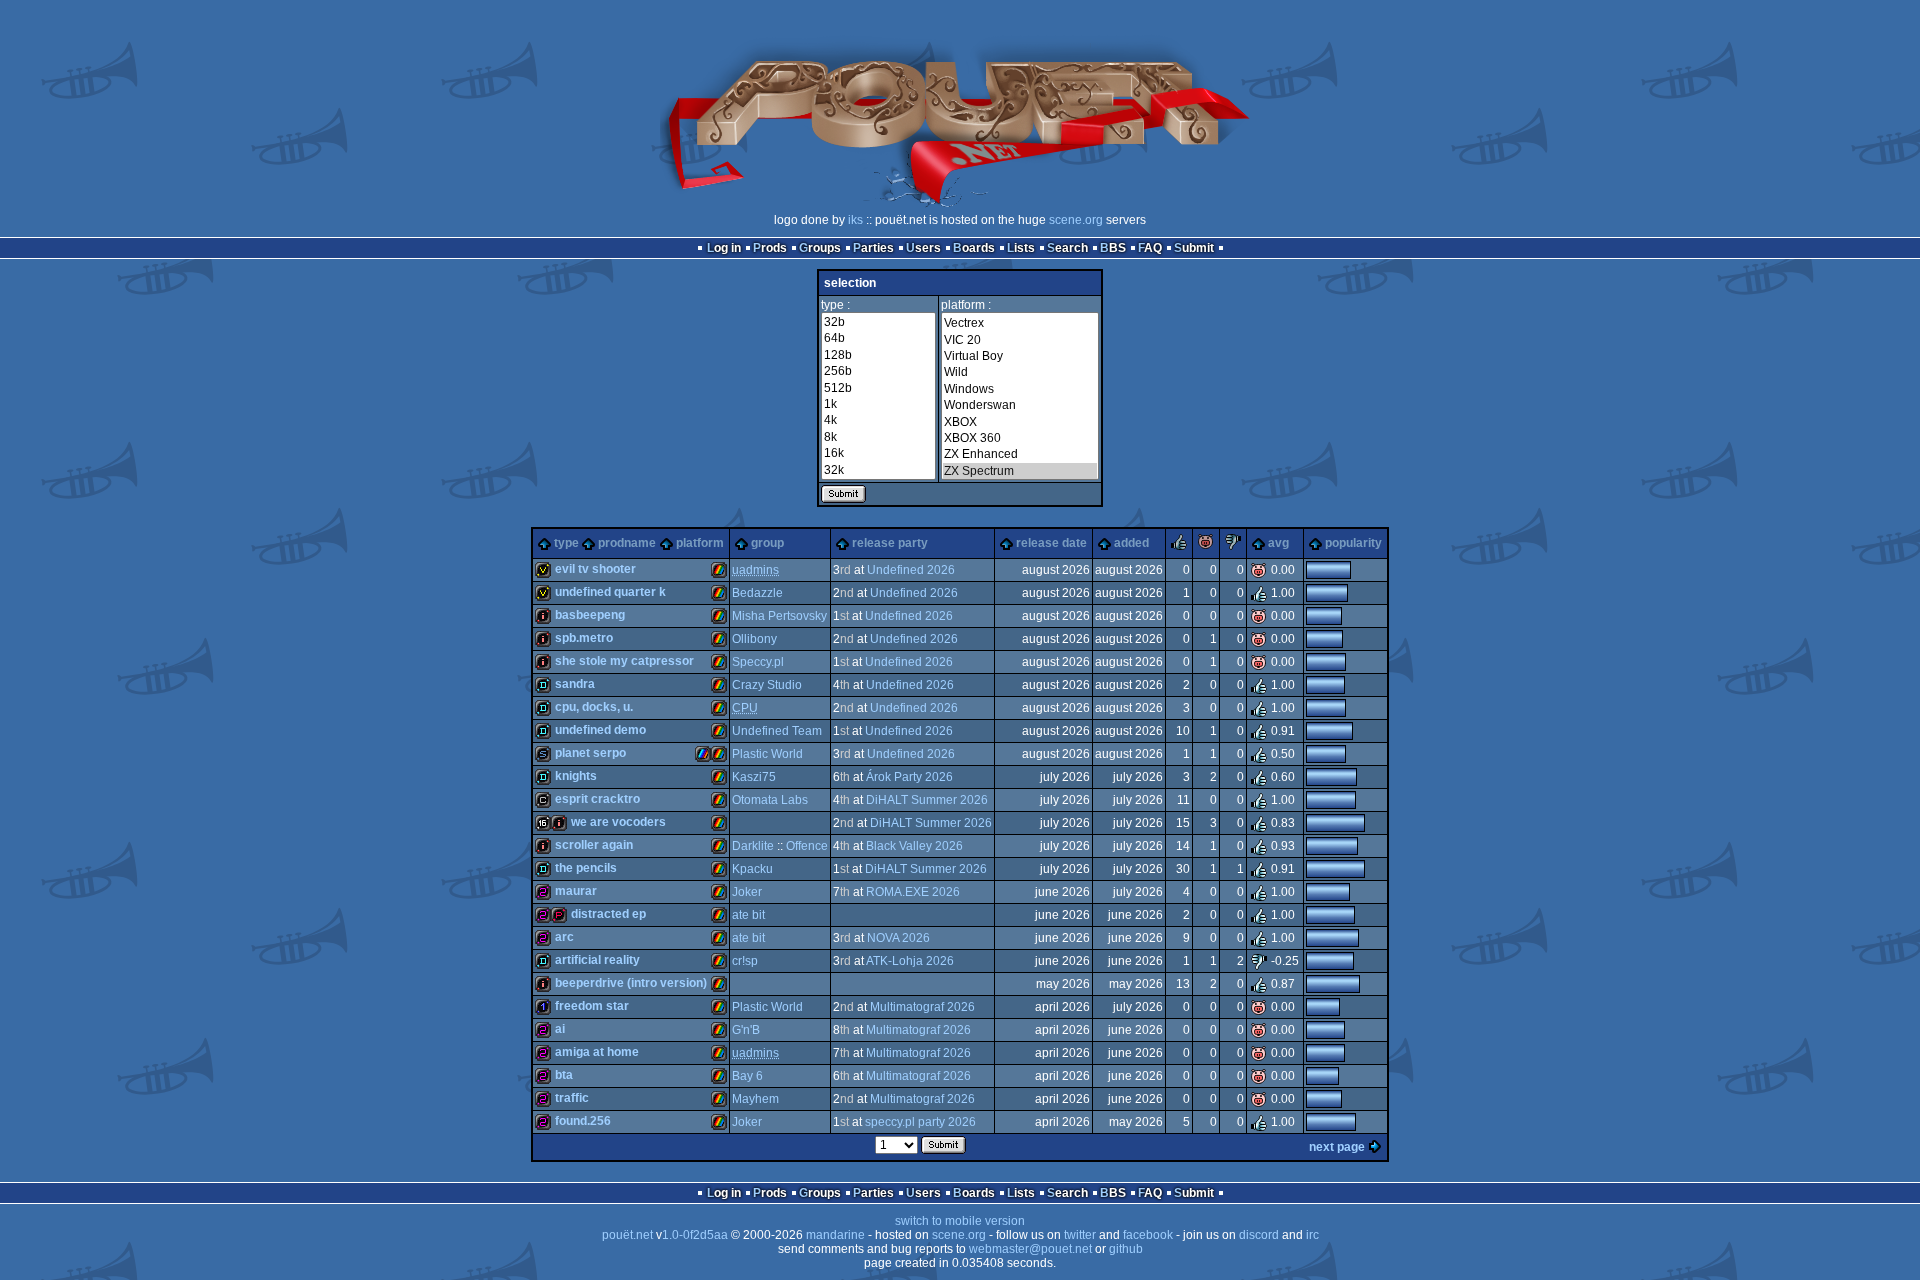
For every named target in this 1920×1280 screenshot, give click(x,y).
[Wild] (1020, 372)
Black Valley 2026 (914, 846)
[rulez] (1179, 546)
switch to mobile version (960, 1221)
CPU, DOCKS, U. (594, 707)
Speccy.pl (758, 662)
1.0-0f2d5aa (695, 1235)
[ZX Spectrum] (1020, 471)
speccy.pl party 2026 (920, 1122)
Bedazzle (757, 593)
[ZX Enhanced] (1020, 454)
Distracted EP (608, 914)
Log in (724, 248)
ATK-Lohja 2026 (910, 961)
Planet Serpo (590, 753)
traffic (572, 1098)
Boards (974, 248)
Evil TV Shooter (595, 569)
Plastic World (767, 754)
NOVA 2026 (898, 938)
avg (1278, 543)
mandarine (835, 1235)
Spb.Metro (584, 638)
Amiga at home (597, 1052)
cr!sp (745, 961)
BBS (1113, 248)
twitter (1080, 1235)
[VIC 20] (1020, 340)
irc (1312, 1235)
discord (1259, 1235)
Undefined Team (777, 731)
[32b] (878, 322)
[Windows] (1020, 389)
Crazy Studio (767, 685)
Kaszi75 (754, 777)
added (1131, 543)
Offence (807, 846)
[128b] (878, 355)
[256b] (878, 371)
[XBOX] (1020, 422)
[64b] (878, 338)
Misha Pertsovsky (779, 616)
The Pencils (586, 868)
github (1126, 1249)
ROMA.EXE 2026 (913, 892)
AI (560, 1029)
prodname (627, 543)
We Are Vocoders (618, 822)
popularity (1353, 543)
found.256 (583, 1121)
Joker (747, 892)
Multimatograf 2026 (922, 1007)
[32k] (878, 470)
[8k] (878, 437)
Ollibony (754, 639)
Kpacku (752, 869)
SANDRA (575, 684)
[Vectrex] (1020, 323)
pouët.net (627, 1235)
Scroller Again (594, 845)
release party (890, 543)
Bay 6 (747, 1076)
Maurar (576, 891)
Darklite (753, 846)
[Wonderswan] (1020, 405)
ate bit (748, 915)
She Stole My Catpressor (624, 661)
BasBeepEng (590, 615)
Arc (564, 937)
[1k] (878, 404)
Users (923, 248)
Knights (576, 776)
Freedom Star (592, 1006)
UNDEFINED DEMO (600, 730)
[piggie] (1206, 546)
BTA (564, 1075)
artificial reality (597, 960)
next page (1337, 1147)
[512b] (878, 388)
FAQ (1150, 248)
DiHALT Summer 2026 (927, 800)
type (566, 543)
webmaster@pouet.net (1030, 1249)
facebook (1148, 1235)
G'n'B (746, 1030)
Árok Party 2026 (909, 777)
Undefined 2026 (911, 570)
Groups (820, 248)
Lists (1021, 248)
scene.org (1076, 220)
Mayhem (755, 1099)
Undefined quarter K (610, 592)
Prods (770, 248)
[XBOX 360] (1020, 438)
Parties (873, 248)
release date (1051, 543)
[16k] (878, 453)
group (767, 543)
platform (700, 543)
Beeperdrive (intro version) (631, 983)
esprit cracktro (597, 799)
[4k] (878, 420)
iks (855, 220)
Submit (1194, 248)
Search (1067, 248)
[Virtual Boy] (1020, 356)
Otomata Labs (770, 800)
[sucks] (1233, 546)
